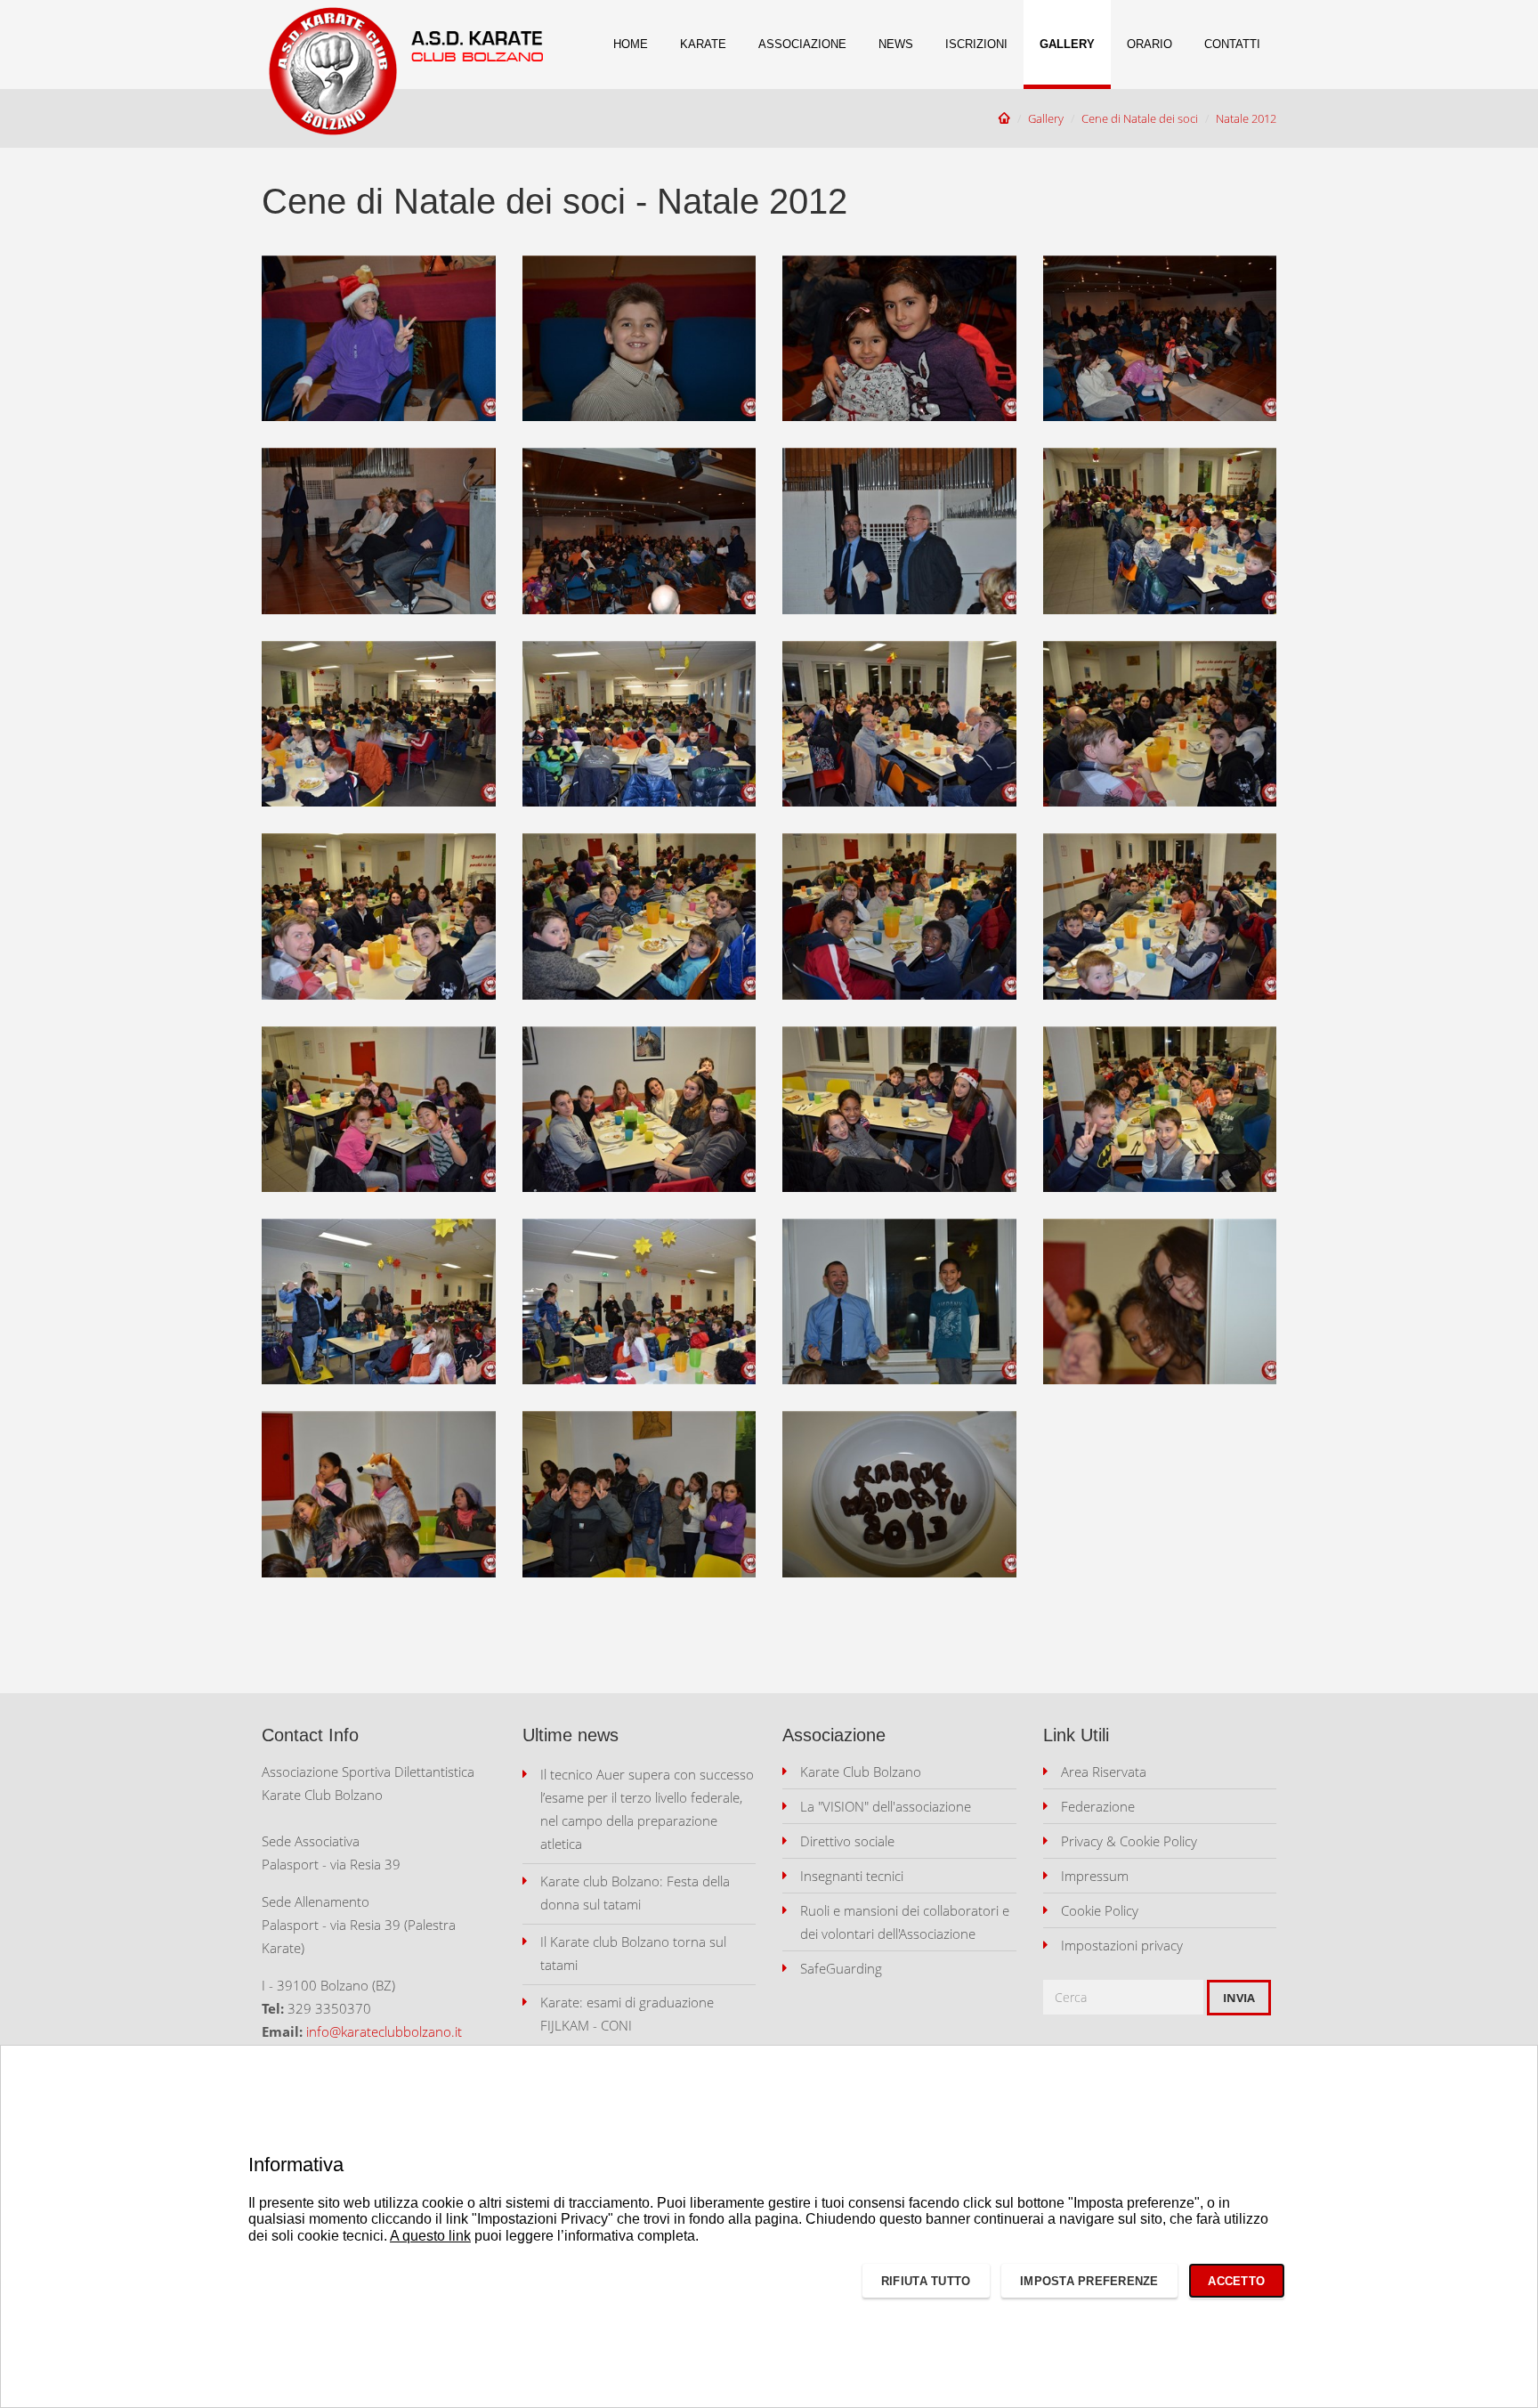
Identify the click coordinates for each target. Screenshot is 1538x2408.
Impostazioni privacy (1122, 1945)
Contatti (1232, 44)
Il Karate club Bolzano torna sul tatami (633, 1953)
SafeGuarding (841, 1968)
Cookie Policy (1100, 1910)
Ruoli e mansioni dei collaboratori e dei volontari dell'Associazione (905, 1922)
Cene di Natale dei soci (1140, 118)
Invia (1239, 1998)
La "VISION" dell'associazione (886, 1806)
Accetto (1236, 2281)
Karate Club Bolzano (861, 1772)
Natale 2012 (1246, 118)
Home (631, 44)
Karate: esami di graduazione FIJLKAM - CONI (627, 2014)
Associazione (802, 44)
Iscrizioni (976, 44)
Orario (1149, 44)
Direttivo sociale (847, 1841)
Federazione (1098, 1806)
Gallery (1067, 44)
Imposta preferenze (1089, 2281)
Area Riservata (1104, 1772)
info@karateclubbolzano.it (384, 2031)
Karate (703, 44)
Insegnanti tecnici (852, 1876)
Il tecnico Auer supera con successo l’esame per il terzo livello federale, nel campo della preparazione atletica (647, 1809)
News (896, 44)
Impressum (1095, 1876)
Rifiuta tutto (926, 2281)
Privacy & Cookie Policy (1129, 1841)
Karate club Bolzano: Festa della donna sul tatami (635, 1893)
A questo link (430, 2236)
